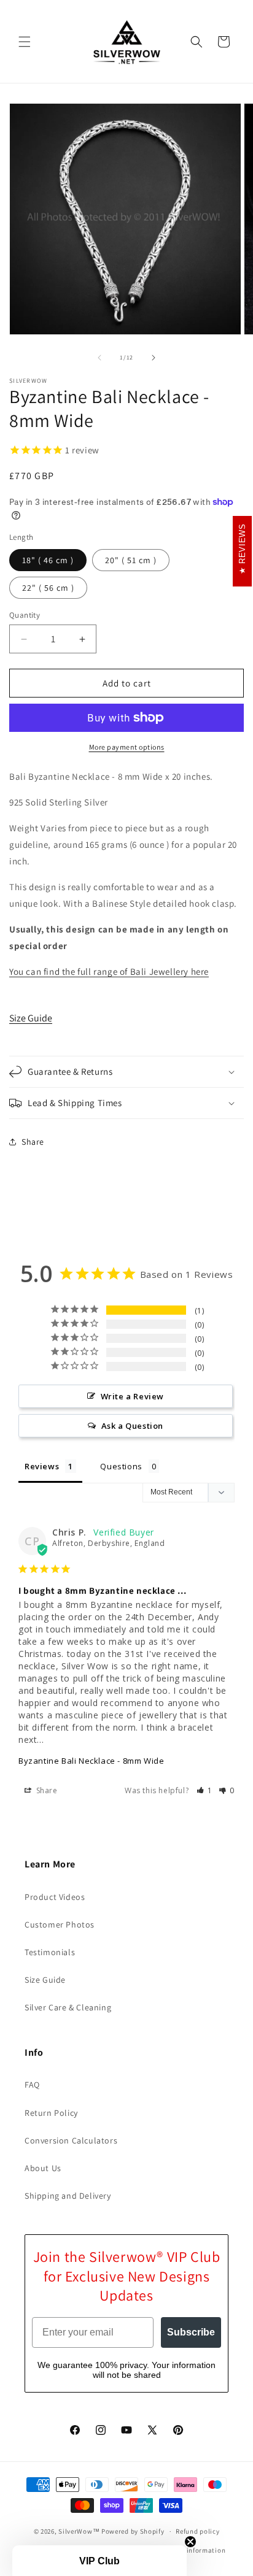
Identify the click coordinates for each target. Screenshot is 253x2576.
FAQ (32, 2085)
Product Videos (55, 1897)
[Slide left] (99, 358)
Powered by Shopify (133, 2531)
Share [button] (33, 1142)
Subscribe (191, 2332)
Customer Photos (60, 1924)
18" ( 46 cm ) (48, 560)
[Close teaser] (190, 2542)
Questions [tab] (121, 1466)
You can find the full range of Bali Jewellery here (109, 971)
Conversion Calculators (71, 2140)
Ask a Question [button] (132, 1426)
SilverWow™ (79, 2531)
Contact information (192, 2550)
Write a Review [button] (132, 1396)
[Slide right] (154, 358)
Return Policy (51, 2113)
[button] (25, 42)
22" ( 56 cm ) (48, 588)
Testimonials (50, 1952)
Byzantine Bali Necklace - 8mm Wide (91, 1761)
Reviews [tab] (42, 1466)
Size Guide (31, 1018)
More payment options (127, 747)
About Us (43, 2168)
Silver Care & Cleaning (68, 2007)
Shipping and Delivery (68, 2196)
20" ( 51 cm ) (131, 560)
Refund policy (197, 2531)
